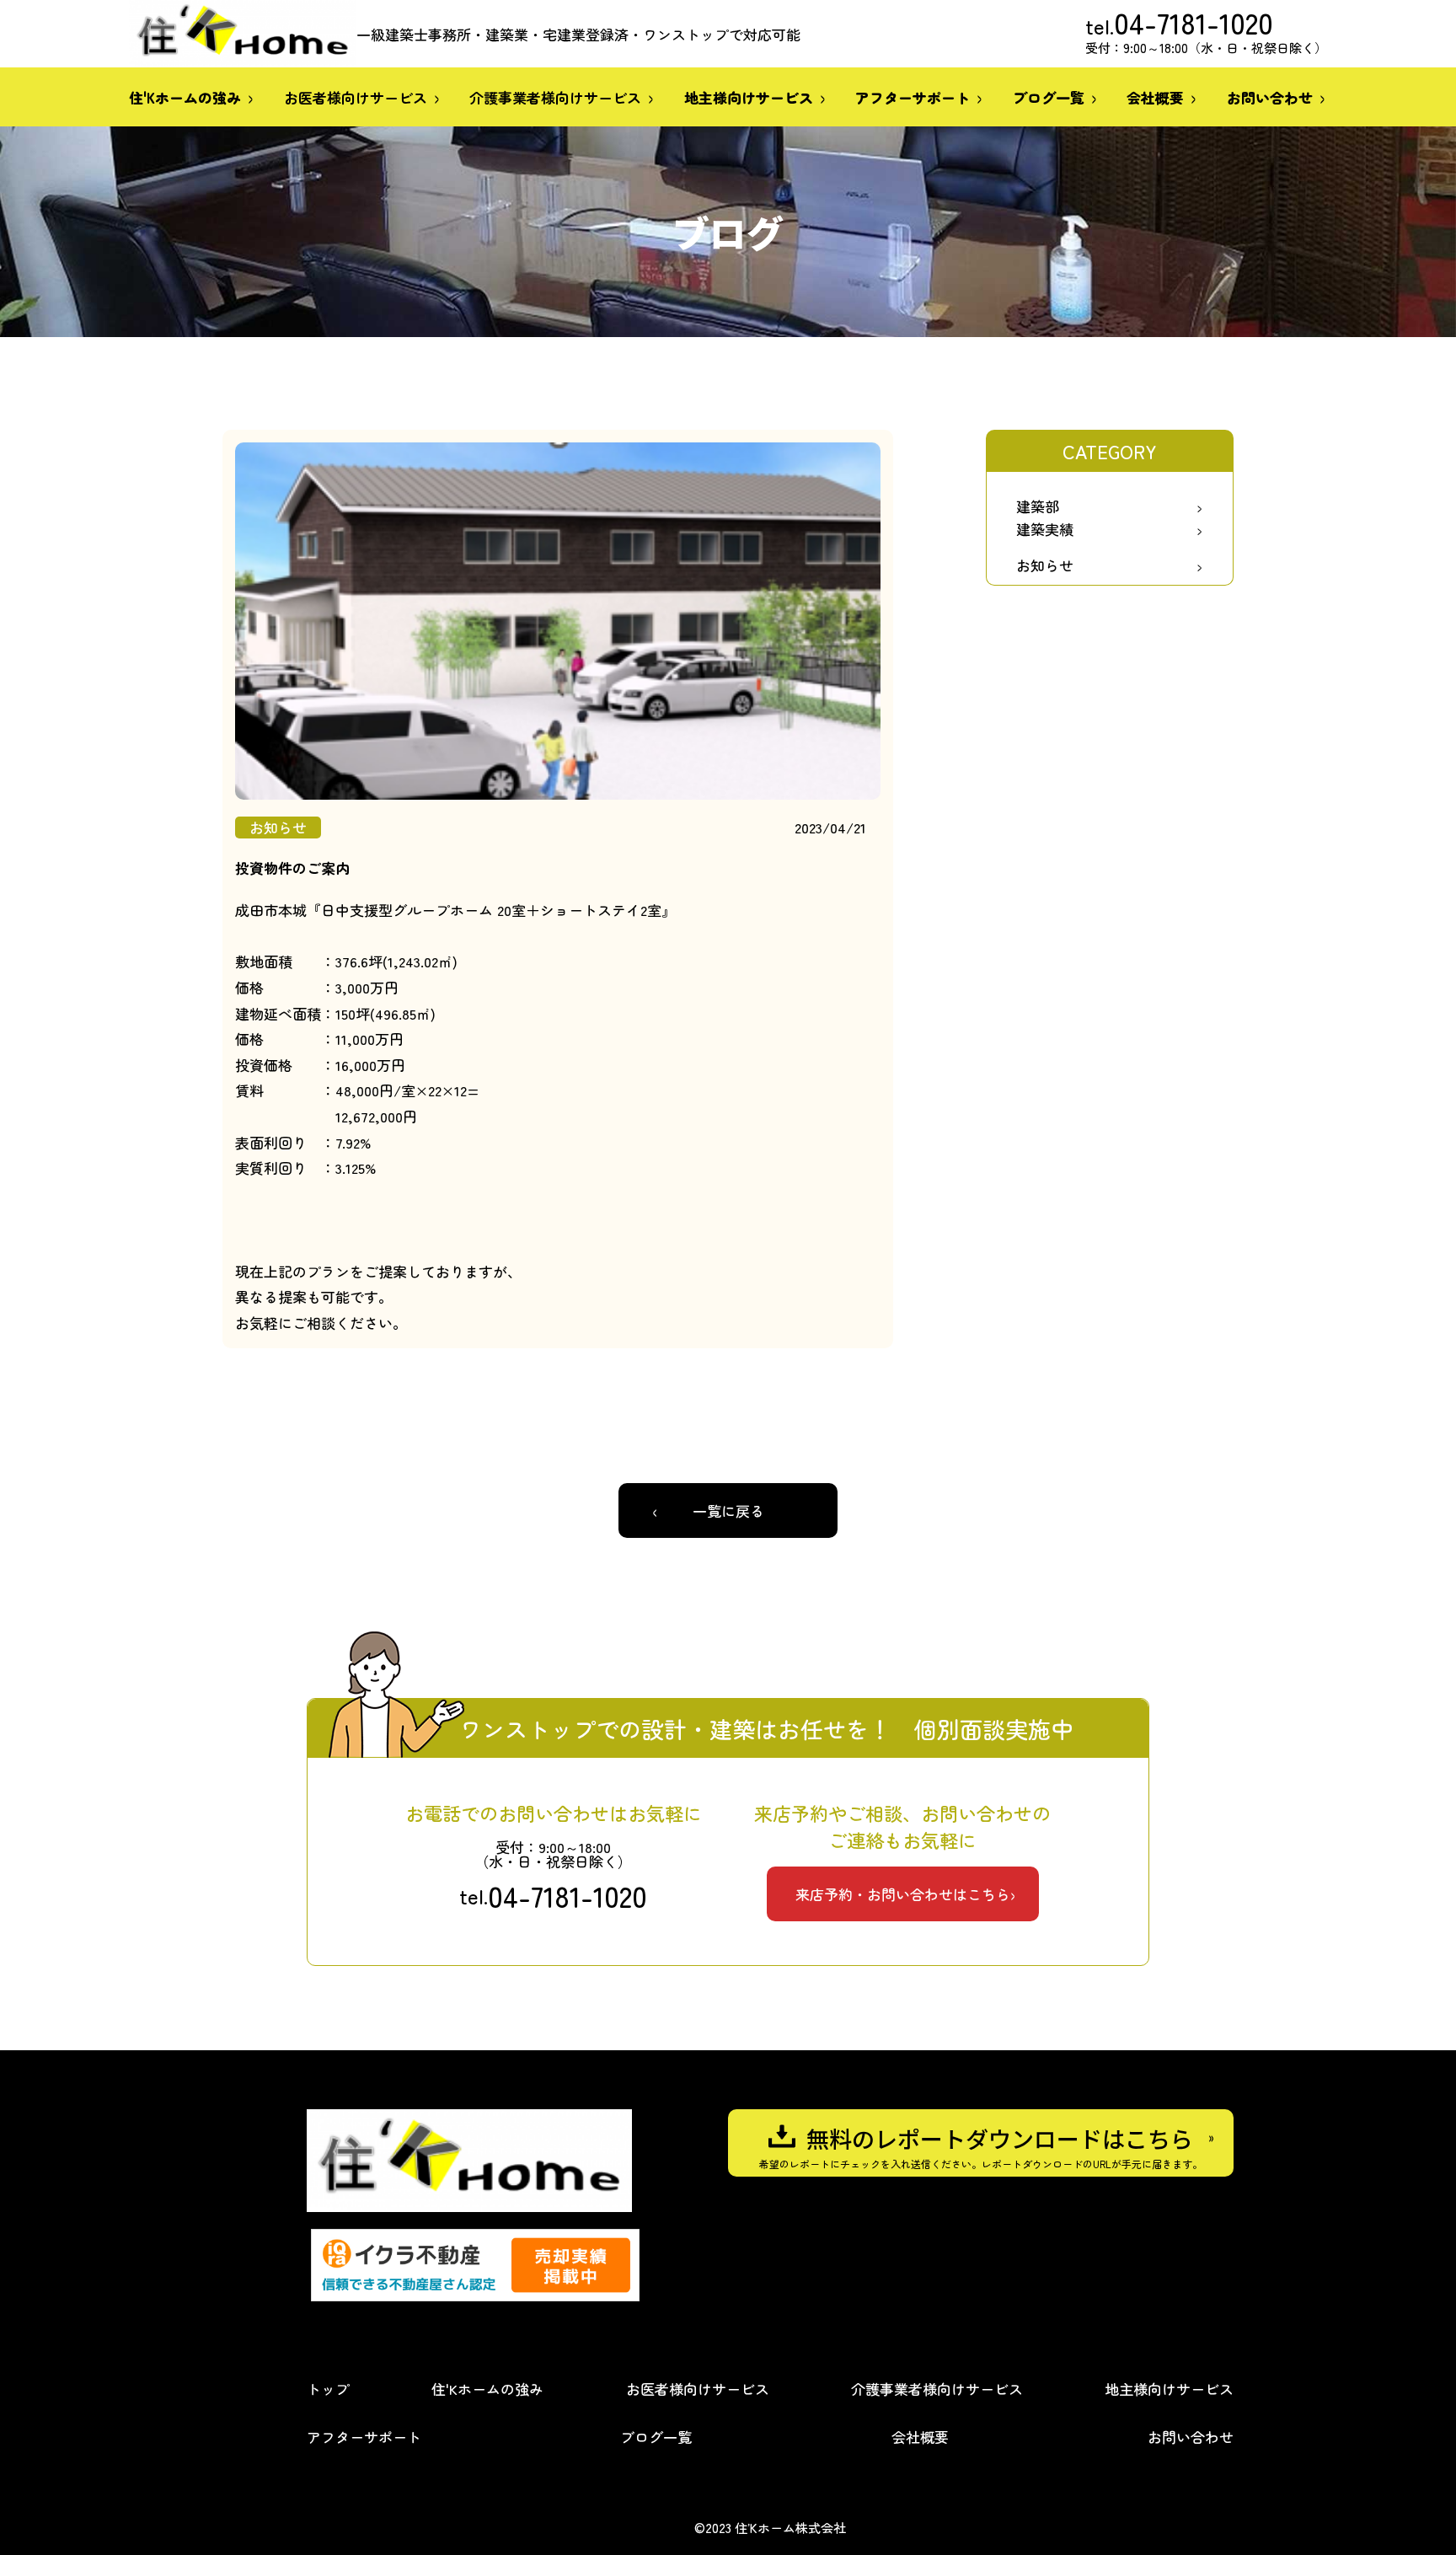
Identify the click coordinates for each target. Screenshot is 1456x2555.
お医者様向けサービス (356, 97)
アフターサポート (364, 2437)
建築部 (1038, 506)
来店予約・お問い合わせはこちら (903, 1894)
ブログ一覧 (656, 2437)
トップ (328, 2389)
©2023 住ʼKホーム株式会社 (770, 2528)
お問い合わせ (1191, 2437)
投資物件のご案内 (292, 868)
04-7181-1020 (1194, 22)
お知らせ (1045, 565)
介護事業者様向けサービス (555, 97)
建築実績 (1045, 529)
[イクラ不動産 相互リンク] (475, 2265)
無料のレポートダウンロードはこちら (1000, 2138)
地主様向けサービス (1169, 2389)
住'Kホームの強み (487, 2389)
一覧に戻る (728, 1511)
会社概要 (920, 2437)
